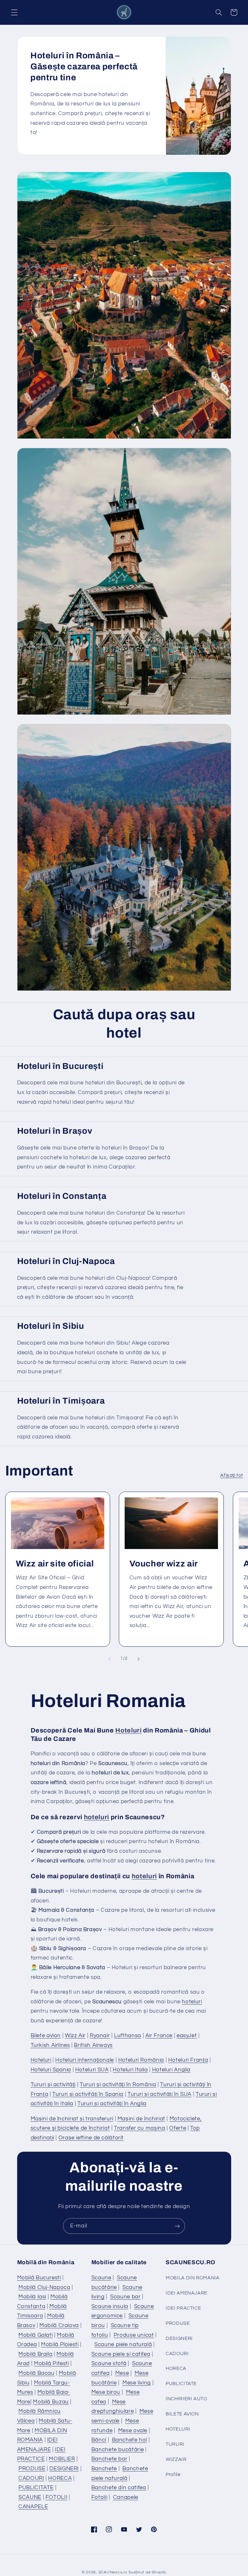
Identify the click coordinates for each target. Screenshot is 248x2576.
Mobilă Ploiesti (60, 2344)
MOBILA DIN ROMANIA (192, 2278)
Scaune (101, 2278)
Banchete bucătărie (118, 2450)
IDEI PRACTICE (183, 2308)
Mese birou (106, 2392)
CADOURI (31, 2478)
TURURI (175, 2444)
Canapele (126, 2497)
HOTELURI (178, 2429)
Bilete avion (46, 2036)
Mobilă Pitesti (52, 2364)
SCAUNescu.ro (113, 2572)
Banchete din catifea (119, 2488)
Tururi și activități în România (118, 2085)
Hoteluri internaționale (85, 2060)
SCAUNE (30, 2497)
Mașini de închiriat (141, 2119)
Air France (159, 2036)
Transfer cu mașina (139, 2128)
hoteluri (97, 1817)
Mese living (137, 2383)
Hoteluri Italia (130, 2070)
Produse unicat (134, 2335)
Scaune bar (125, 2297)
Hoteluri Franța (188, 2060)
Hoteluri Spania (51, 2070)
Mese (122, 2373)
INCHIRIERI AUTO (186, 2399)
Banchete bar (109, 2459)
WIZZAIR (176, 2459)
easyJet (187, 2036)
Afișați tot (232, 1475)
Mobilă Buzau (51, 2402)
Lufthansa (128, 2036)
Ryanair (100, 2036)
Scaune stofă (109, 2364)
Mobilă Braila (35, 2354)
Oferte (178, 2128)
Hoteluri (128, 1730)
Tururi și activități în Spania (88, 2094)
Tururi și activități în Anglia (112, 2104)
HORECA (60, 2478)
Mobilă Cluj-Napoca (44, 2287)
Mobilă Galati (36, 2335)
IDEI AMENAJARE (186, 2293)
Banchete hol (130, 2440)
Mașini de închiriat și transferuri (72, 2119)
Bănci (99, 2440)
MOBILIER (62, 2459)
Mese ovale (133, 2431)
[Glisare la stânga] (109, 1659)
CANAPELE (33, 2507)
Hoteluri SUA (92, 2070)
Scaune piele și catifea (121, 2354)
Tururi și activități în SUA (160, 2094)
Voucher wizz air (164, 1564)
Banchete (104, 2469)
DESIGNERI (64, 2469)
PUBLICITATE (36, 2488)
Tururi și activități (53, 2085)
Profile (173, 2475)
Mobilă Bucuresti (39, 2278)
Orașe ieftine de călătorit (91, 2138)
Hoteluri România (141, 2060)
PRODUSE (32, 2469)
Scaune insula (110, 2306)
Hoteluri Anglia (171, 2070)
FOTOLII (56, 2497)
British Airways (93, 2045)
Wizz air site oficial (55, 1564)
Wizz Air (75, 2036)
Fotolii (99, 2497)
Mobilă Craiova (59, 2325)
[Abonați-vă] (177, 2226)
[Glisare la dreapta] (139, 1659)
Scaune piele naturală (123, 2344)
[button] (14, 12)
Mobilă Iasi (32, 2297)
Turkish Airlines (50, 2045)
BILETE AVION (182, 2414)
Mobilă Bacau (36, 2373)
